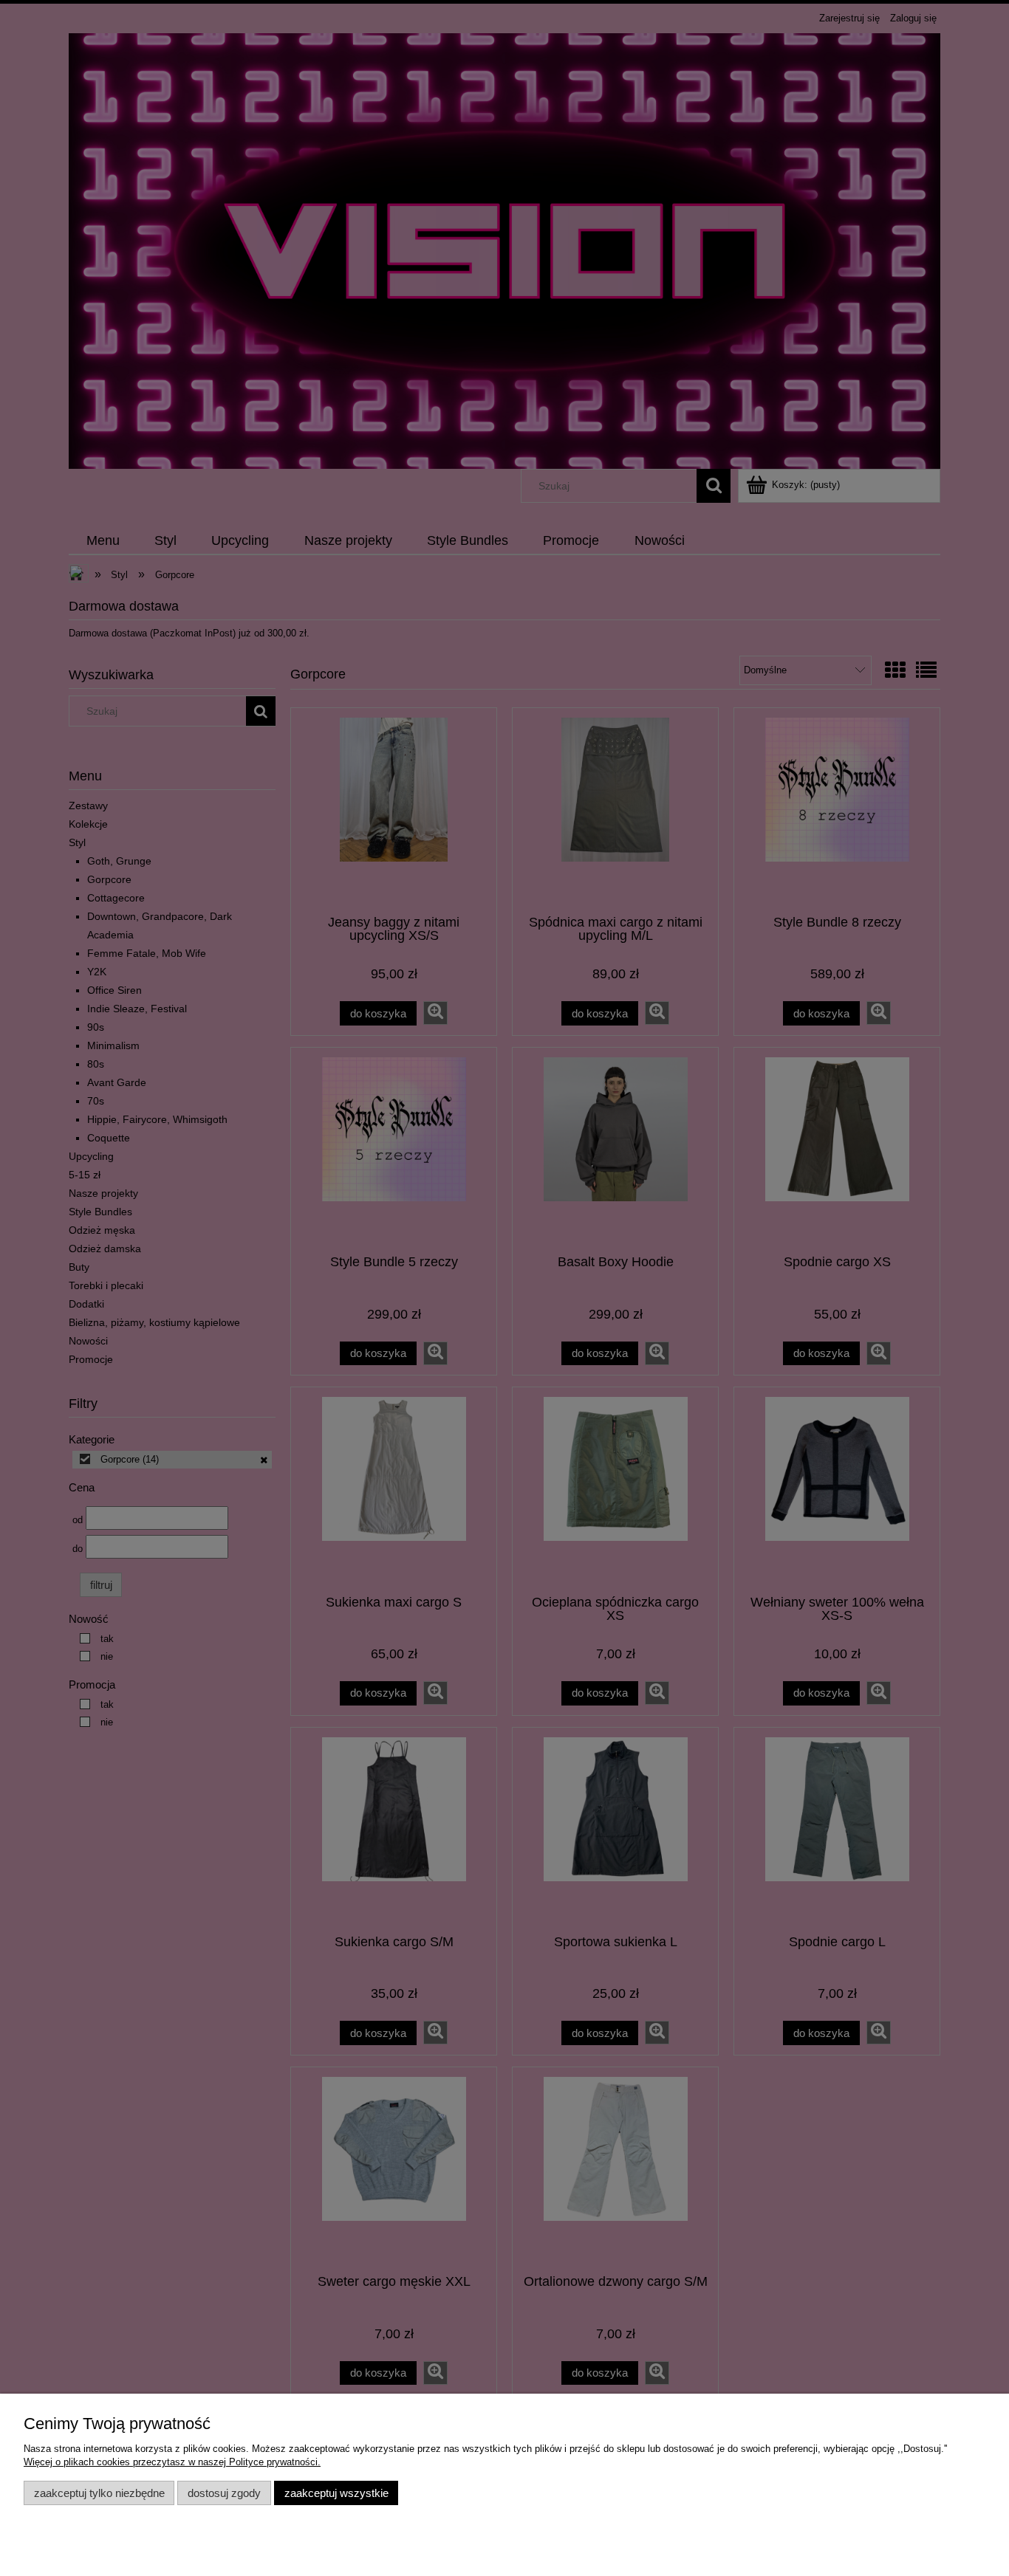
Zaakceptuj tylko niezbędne (99, 2493)
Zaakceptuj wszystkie (336, 2493)
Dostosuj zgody (224, 2493)
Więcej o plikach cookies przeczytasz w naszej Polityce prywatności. (172, 2462)
